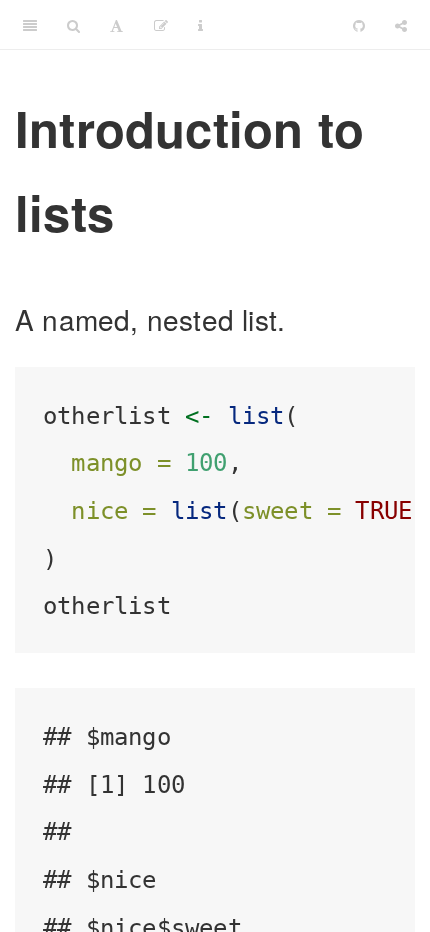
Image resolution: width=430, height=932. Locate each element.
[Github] (359, 25)
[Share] (401, 25)
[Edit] (161, 25)
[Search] (73, 25)
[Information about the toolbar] (200, 25)
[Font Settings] (116, 25)
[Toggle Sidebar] (30, 25)
